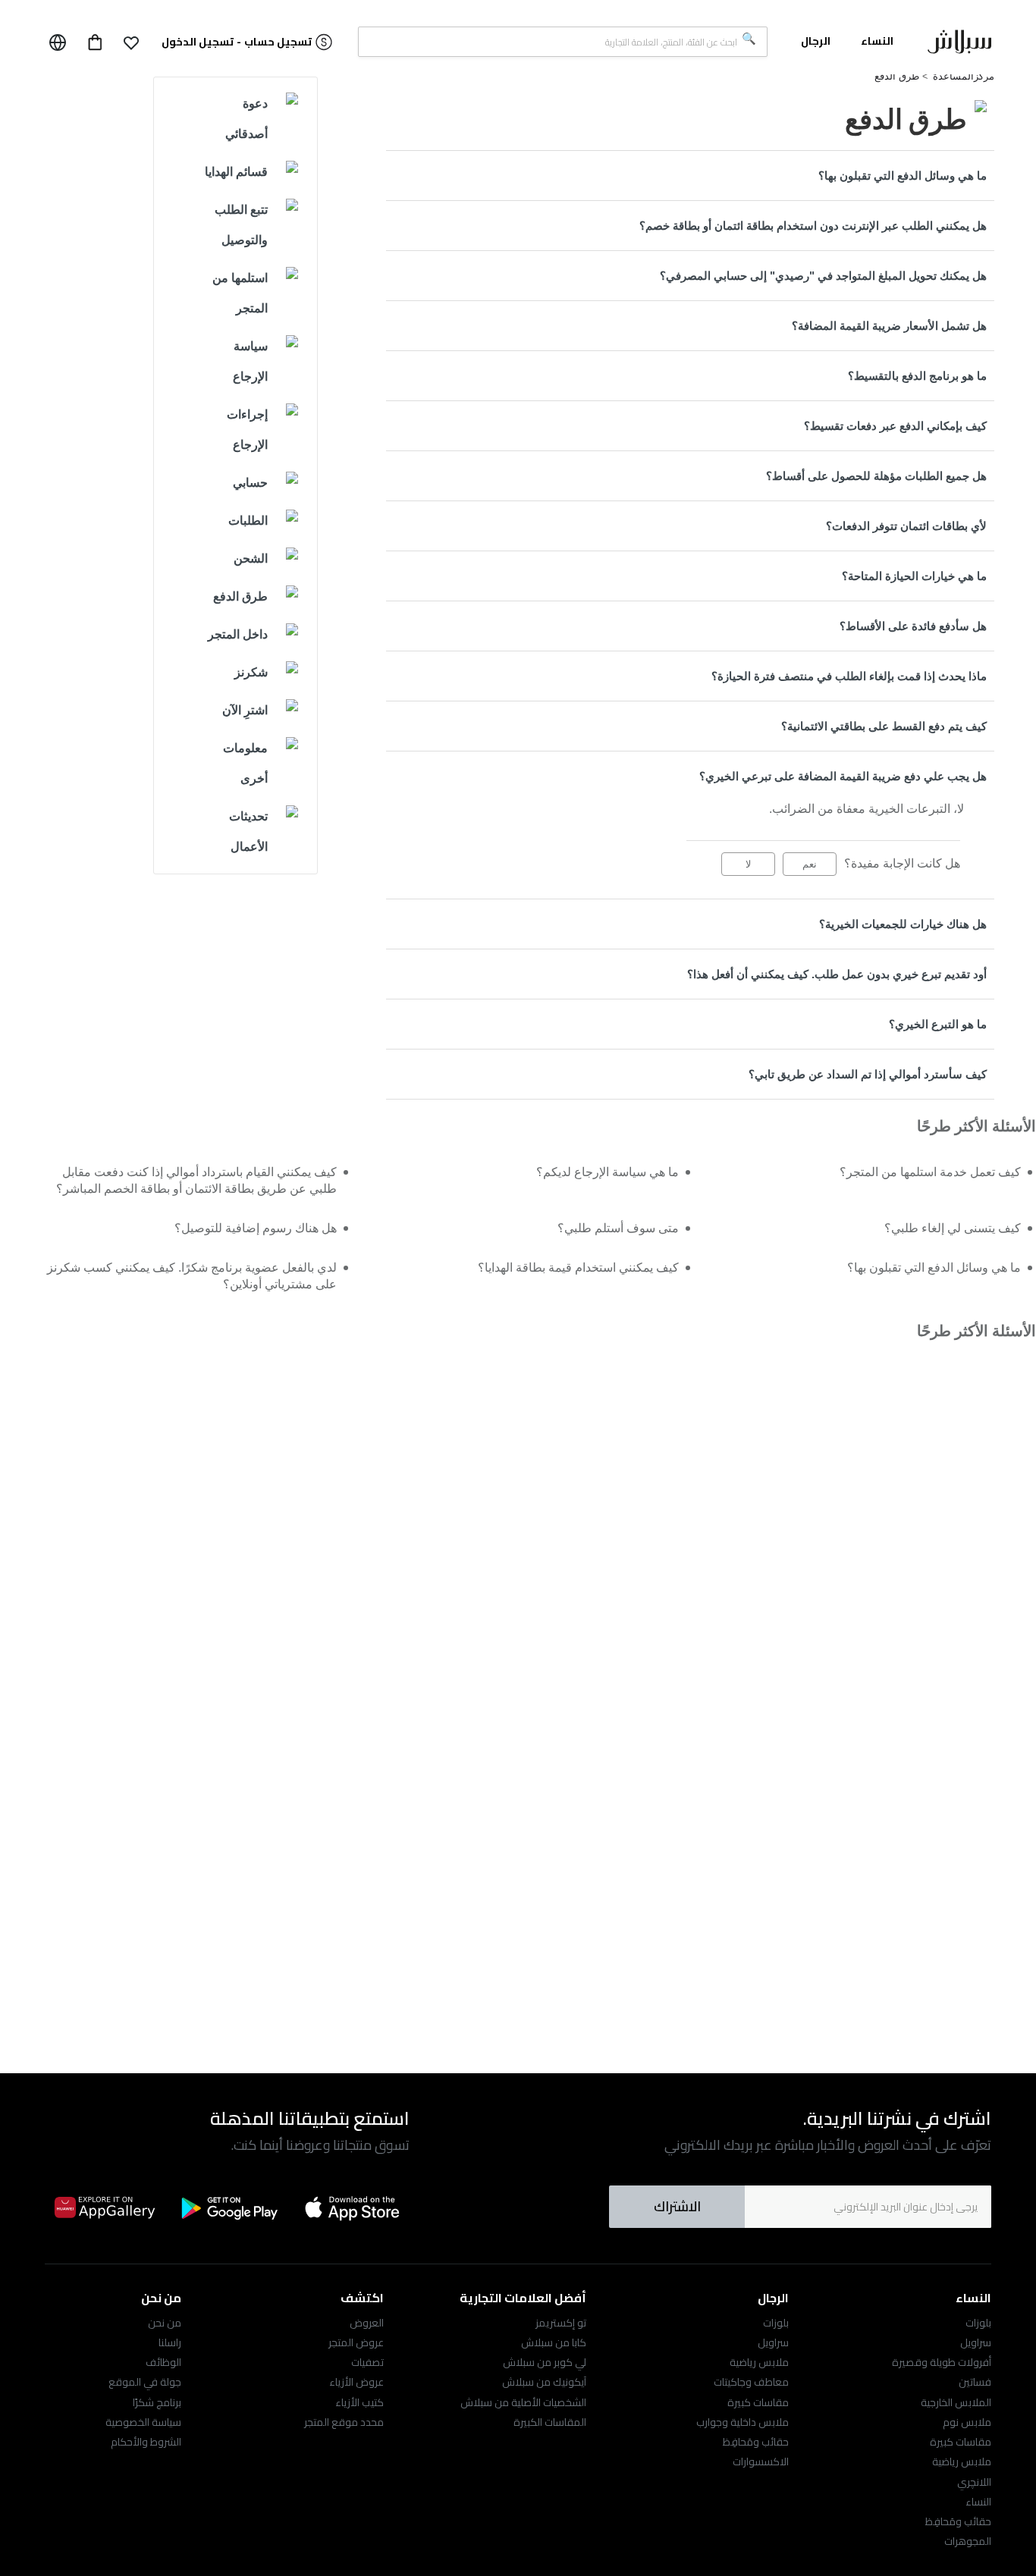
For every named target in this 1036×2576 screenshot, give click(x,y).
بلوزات (978, 2323)
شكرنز (251, 672)
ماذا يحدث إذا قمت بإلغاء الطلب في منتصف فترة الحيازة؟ (849, 676)
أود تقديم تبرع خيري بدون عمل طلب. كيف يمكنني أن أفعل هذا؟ (837, 974)
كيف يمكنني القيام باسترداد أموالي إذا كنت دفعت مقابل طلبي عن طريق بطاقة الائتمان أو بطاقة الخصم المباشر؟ (196, 1180)
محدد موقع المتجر (344, 2422)
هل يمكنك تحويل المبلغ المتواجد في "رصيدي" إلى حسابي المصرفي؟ (823, 276)
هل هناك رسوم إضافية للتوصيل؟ (256, 1228)
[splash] (959, 45)
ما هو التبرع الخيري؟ (938, 1024)
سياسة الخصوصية (143, 2422)
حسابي (250, 483)
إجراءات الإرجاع (247, 430)
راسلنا (170, 2342)
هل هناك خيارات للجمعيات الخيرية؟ (903, 924)
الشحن (251, 558)
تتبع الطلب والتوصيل (241, 225)
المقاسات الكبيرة (550, 2422)
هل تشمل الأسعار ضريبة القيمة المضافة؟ (889, 326)
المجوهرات (968, 2541)
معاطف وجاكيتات (751, 2382)
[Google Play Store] (229, 2208)
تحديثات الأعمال (248, 831)
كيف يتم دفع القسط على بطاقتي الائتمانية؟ (884, 726)
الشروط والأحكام (146, 2442)
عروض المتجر (356, 2342)
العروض (367, 2323)
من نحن (165, 2323)
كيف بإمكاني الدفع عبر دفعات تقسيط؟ (895, 426)
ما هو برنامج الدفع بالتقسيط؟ (917, 376)
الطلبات (248, 521)
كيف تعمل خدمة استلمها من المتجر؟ (930, 1172)
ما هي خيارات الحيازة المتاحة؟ (914, 576)
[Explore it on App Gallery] (105, 2207)
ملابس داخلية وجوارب (742, 2422)
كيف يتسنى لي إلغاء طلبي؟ (953, 1228)
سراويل (976, 2342)
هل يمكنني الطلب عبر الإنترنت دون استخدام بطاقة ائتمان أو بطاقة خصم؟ (813, 226)
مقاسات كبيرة (961, 2442)
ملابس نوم (967, 2422)
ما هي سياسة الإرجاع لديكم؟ (607, 1172)
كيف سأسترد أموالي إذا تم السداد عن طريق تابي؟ (868, 1074)
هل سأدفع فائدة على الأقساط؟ (913, 626)
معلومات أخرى (245, 763)
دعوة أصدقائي (246, 119)
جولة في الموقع (145, 2382)
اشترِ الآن (245, 710)
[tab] (690, 176)
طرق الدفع (897, 76)
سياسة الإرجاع (250, 361)
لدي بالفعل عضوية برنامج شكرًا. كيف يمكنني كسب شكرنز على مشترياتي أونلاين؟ (192, 1276)
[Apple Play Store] (353, 2207)
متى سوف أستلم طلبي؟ (618, 1228)
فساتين (975, 2382)
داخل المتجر (238, 634)
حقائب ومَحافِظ (958, 2521)
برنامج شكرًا (157, 2402)
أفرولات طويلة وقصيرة (942, 2362)
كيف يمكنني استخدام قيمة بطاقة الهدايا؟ (578, 1268)
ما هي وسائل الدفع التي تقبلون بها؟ (903, 176)
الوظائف (163, 2362)
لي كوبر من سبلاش (545, 2362)
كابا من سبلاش (554, 2342)
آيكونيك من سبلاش (544, 2382)
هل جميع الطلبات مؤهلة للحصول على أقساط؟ (876, 476)
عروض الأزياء (356, 2382)
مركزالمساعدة (964, 76)
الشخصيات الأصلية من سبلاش (523, 2402)
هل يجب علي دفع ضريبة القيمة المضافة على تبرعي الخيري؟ (843, 776)
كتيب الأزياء (359, 2402)
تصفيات (367, 2362)
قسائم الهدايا (236, 172)
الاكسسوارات (761, 2461)
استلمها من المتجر (240, 293)
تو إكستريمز (561, 2323)
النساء (978, 2502)
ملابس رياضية (962, 2461)
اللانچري (974, 2482)
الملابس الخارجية (956, 2402)
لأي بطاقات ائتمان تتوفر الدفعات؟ (906, 526)
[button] (131, 42)
